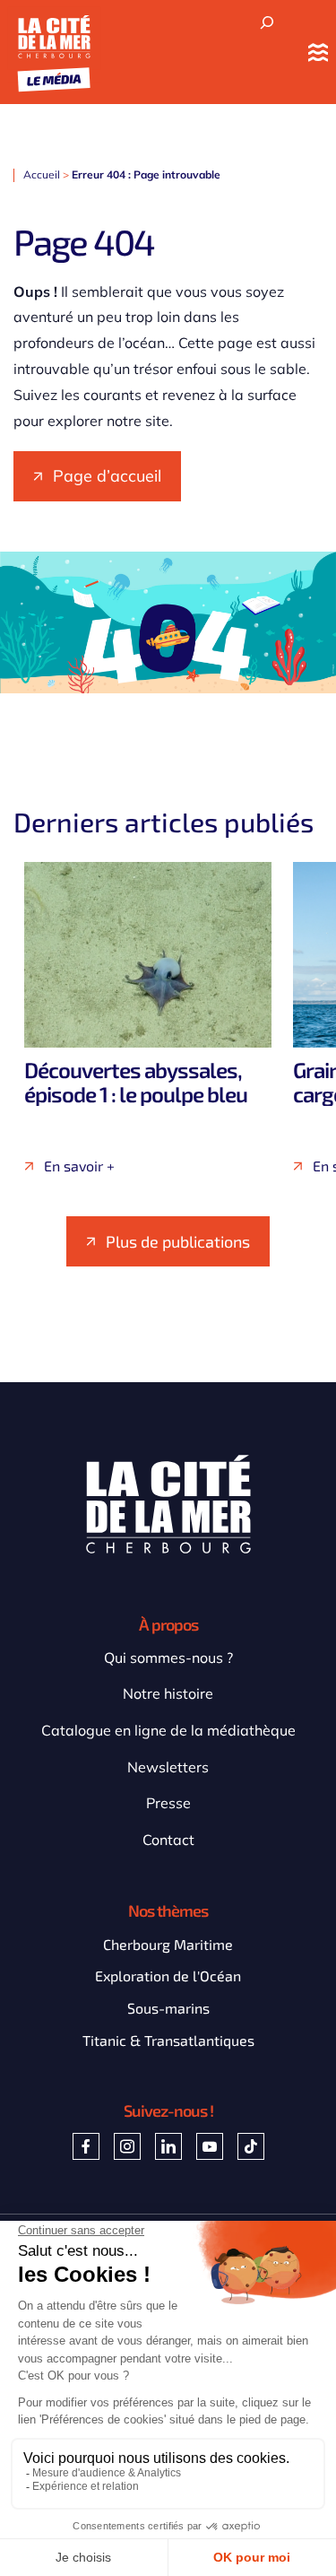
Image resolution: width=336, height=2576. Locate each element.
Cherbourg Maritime (168, 1944)
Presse (168, 1803)
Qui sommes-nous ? (168, 1658)
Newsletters (168, 1767)
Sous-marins (168, 2008)
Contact (168, 1840)
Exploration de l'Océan (168, 1976)
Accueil (42, 174)
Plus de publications (178, 1241)
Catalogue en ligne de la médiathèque (168, 1730)
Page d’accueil (107, 476)
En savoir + (79, 1166)
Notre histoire (168, 1693)
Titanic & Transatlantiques (168, 2040)
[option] (148, 1018)
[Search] (267, 23)
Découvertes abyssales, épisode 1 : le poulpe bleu (136, 1081)
